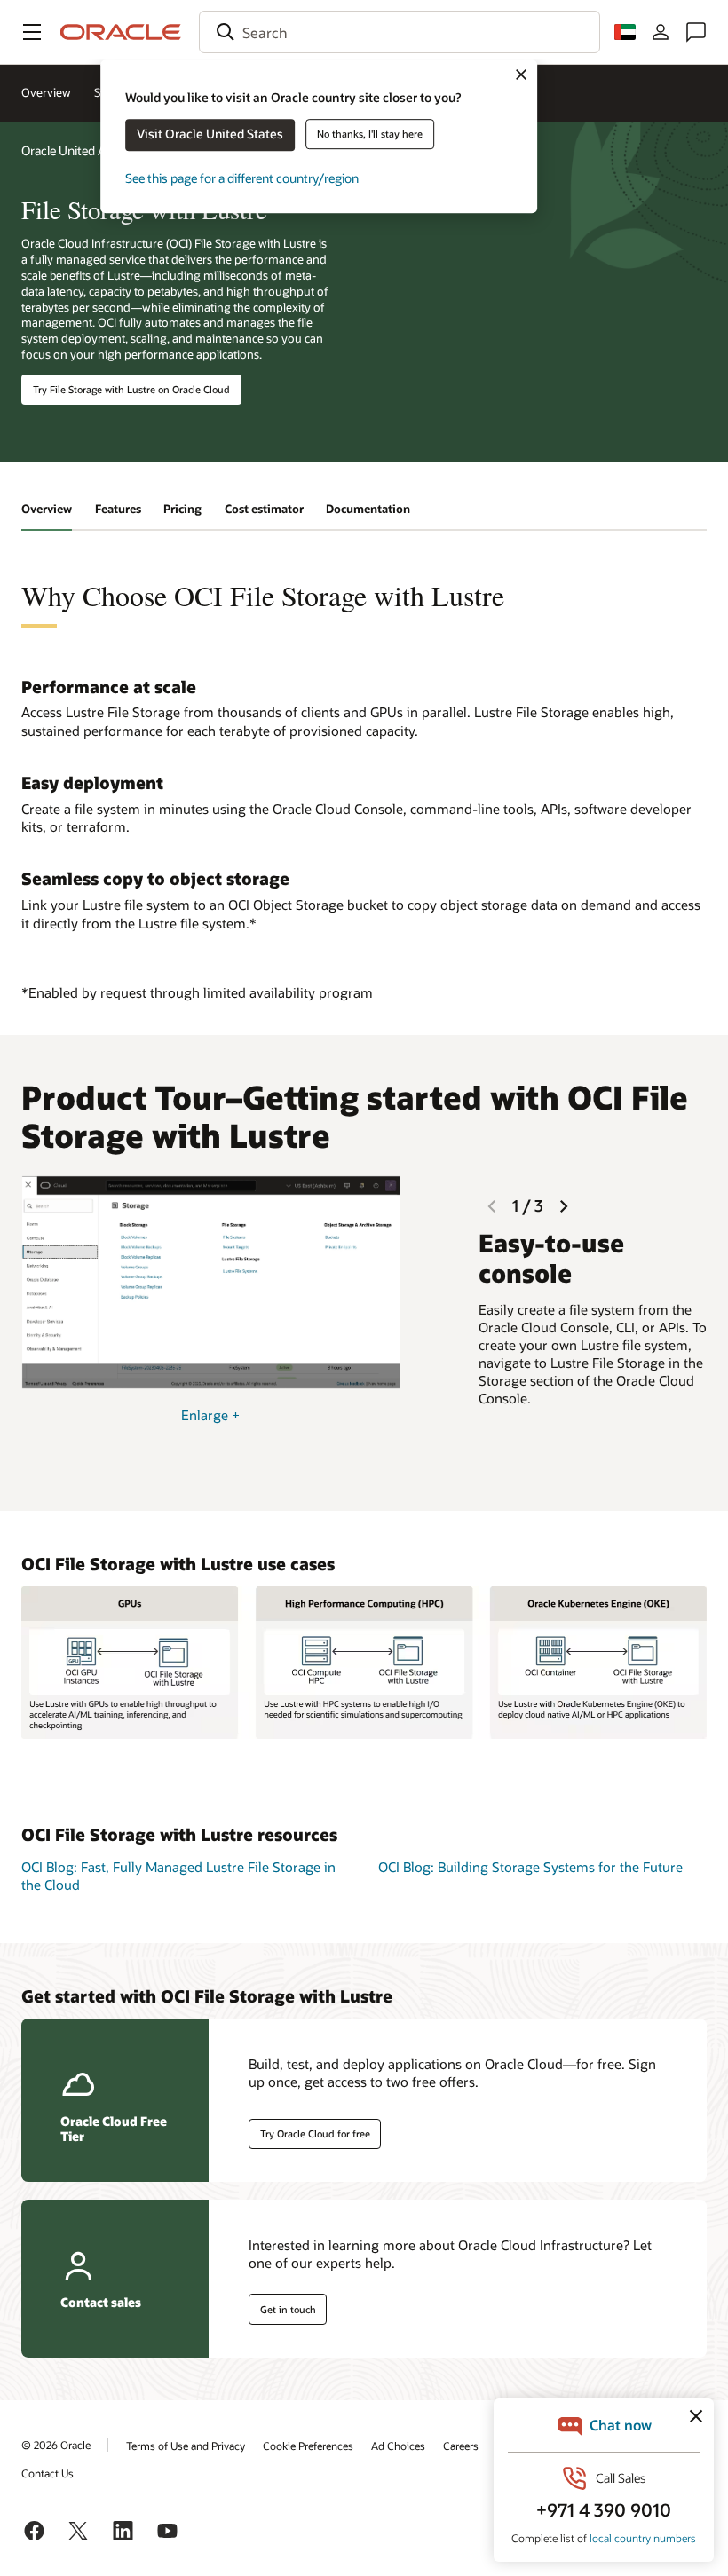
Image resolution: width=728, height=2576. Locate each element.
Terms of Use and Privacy (186, 2446)
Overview (46, 92)
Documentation (368, 509)
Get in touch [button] (288, 2309)
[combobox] (400, 32)
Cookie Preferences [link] (308, 2446)
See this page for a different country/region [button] (242, 178)
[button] (32, 32)
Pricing (182, 509)
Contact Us (47, 2473)
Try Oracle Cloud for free (315, 2133)
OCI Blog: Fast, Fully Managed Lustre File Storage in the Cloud (178, 1876)
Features (118, 509)
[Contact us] (696, 32)
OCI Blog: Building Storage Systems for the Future (530, 1867)
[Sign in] (661, 32)
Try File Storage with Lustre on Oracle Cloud (131, 389)
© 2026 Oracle (56, 2445)
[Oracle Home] (121, 32)
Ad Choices (398, 2446)
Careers (461, 2446)
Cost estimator (264, 509)
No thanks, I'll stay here (370, 134)
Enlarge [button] (210, 1415)
